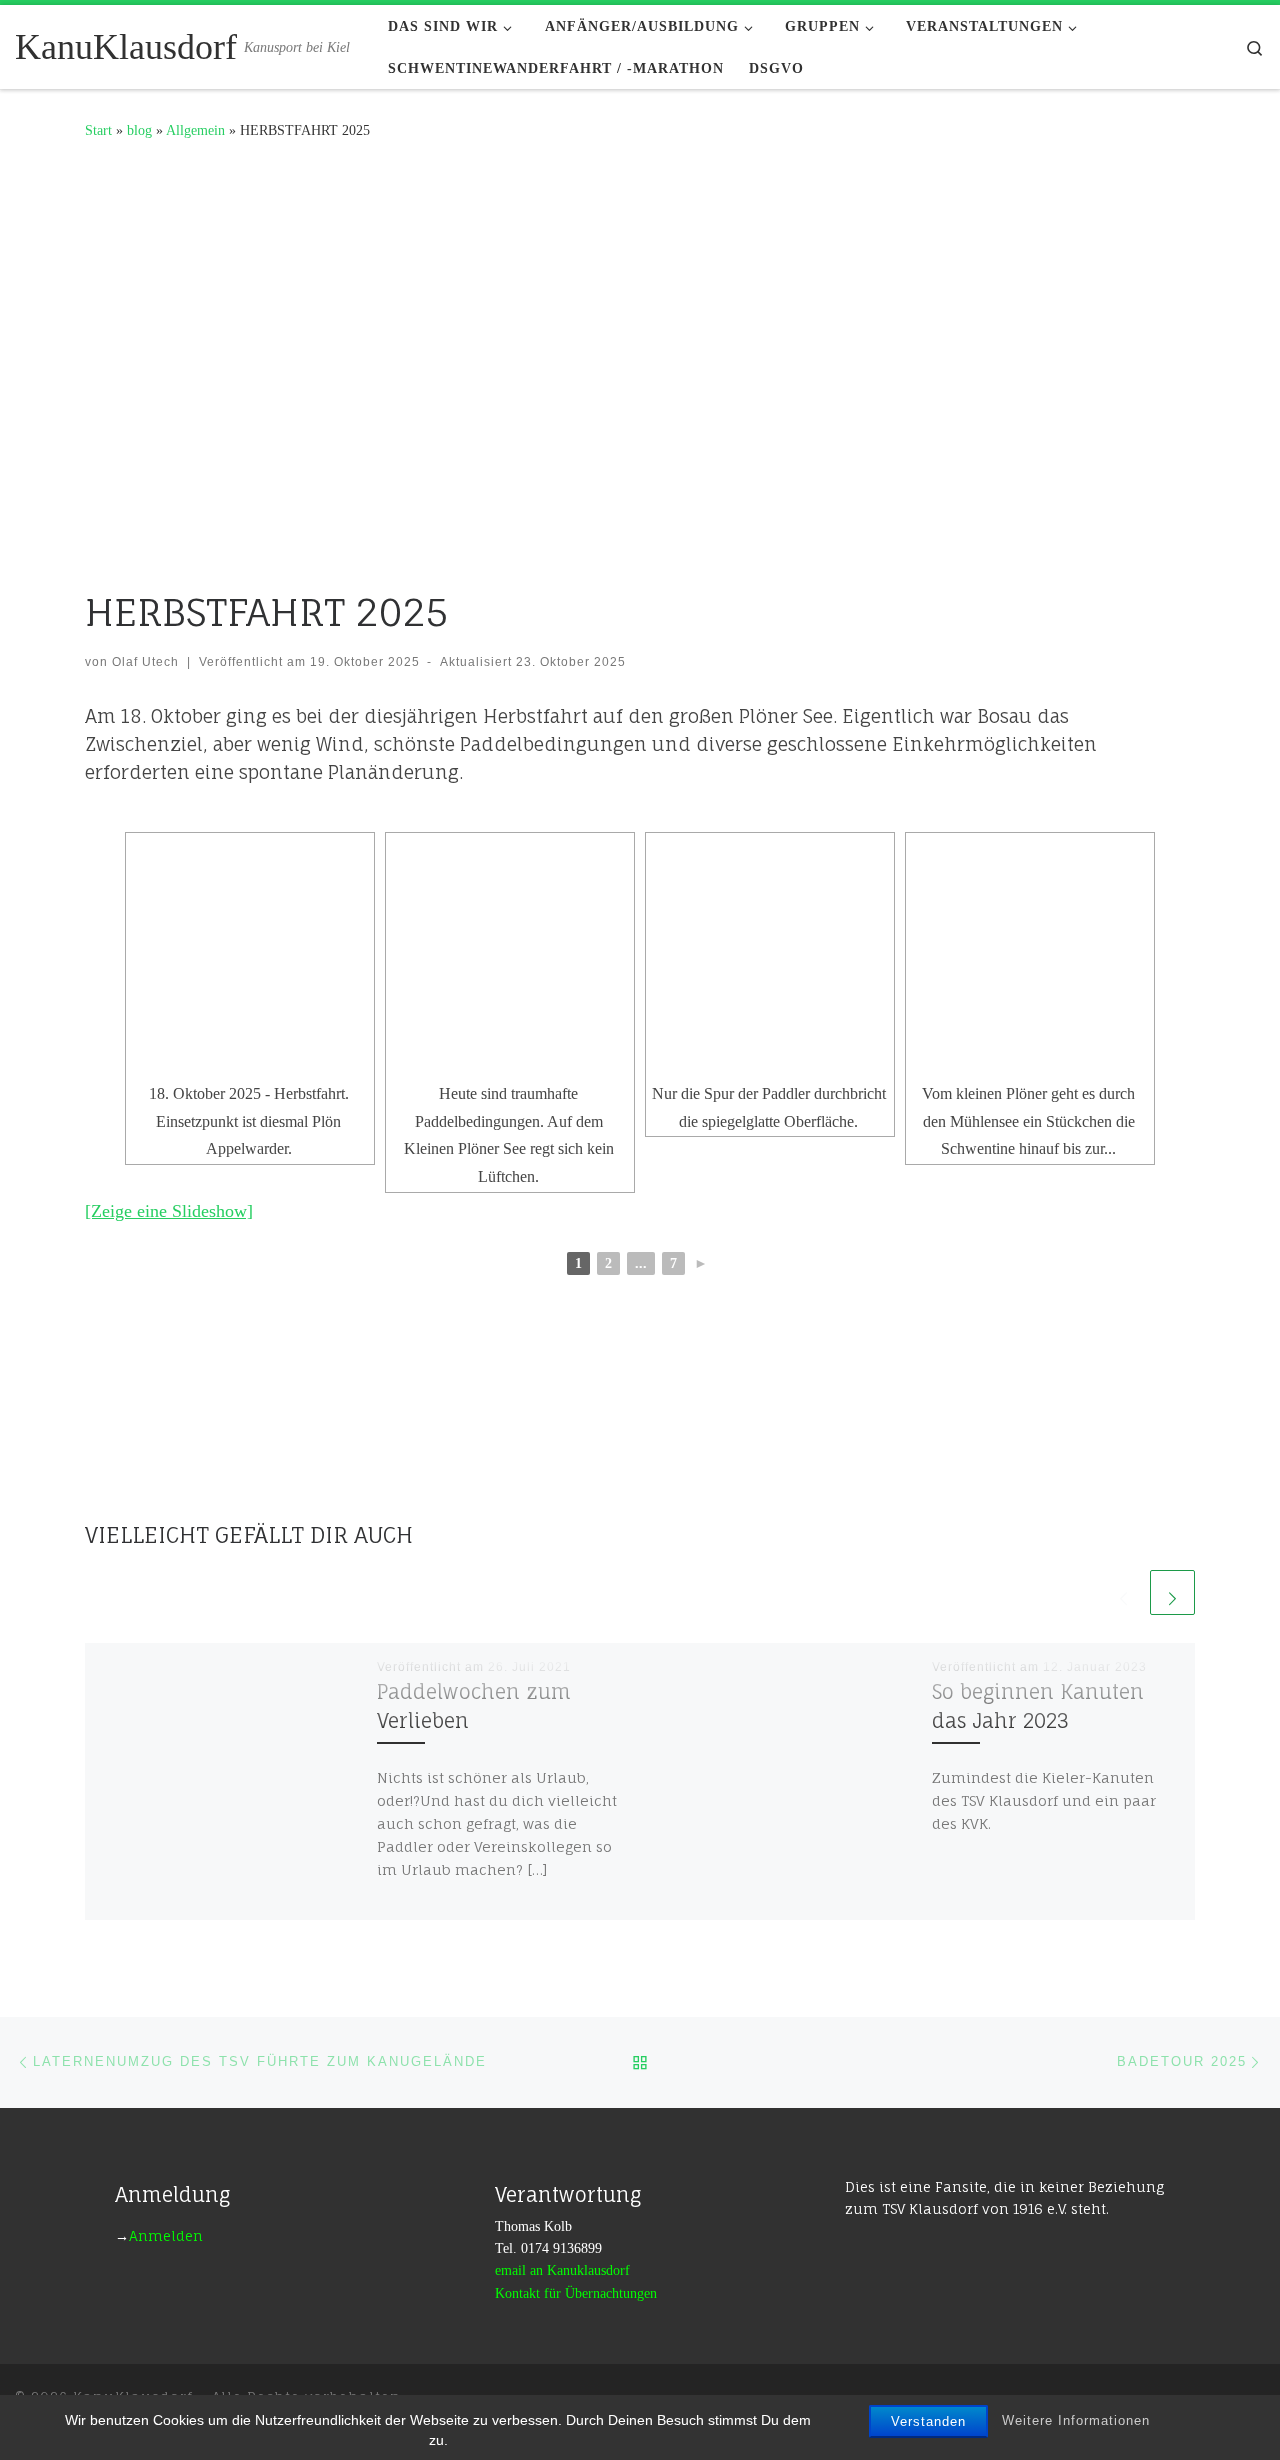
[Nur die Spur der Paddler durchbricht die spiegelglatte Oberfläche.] (770, 957)
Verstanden (928, 2421)
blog (139, 130)
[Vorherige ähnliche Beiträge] (1123, 1592)
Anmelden (166, 2236)
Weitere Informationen (1076, 2420)
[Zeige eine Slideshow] (169, 1211)
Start (98, 130)
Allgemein (195, 130)
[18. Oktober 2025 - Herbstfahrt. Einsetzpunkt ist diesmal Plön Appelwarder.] (250, 957)
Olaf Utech (145, 662)
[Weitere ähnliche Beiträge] (1172, 1592)
